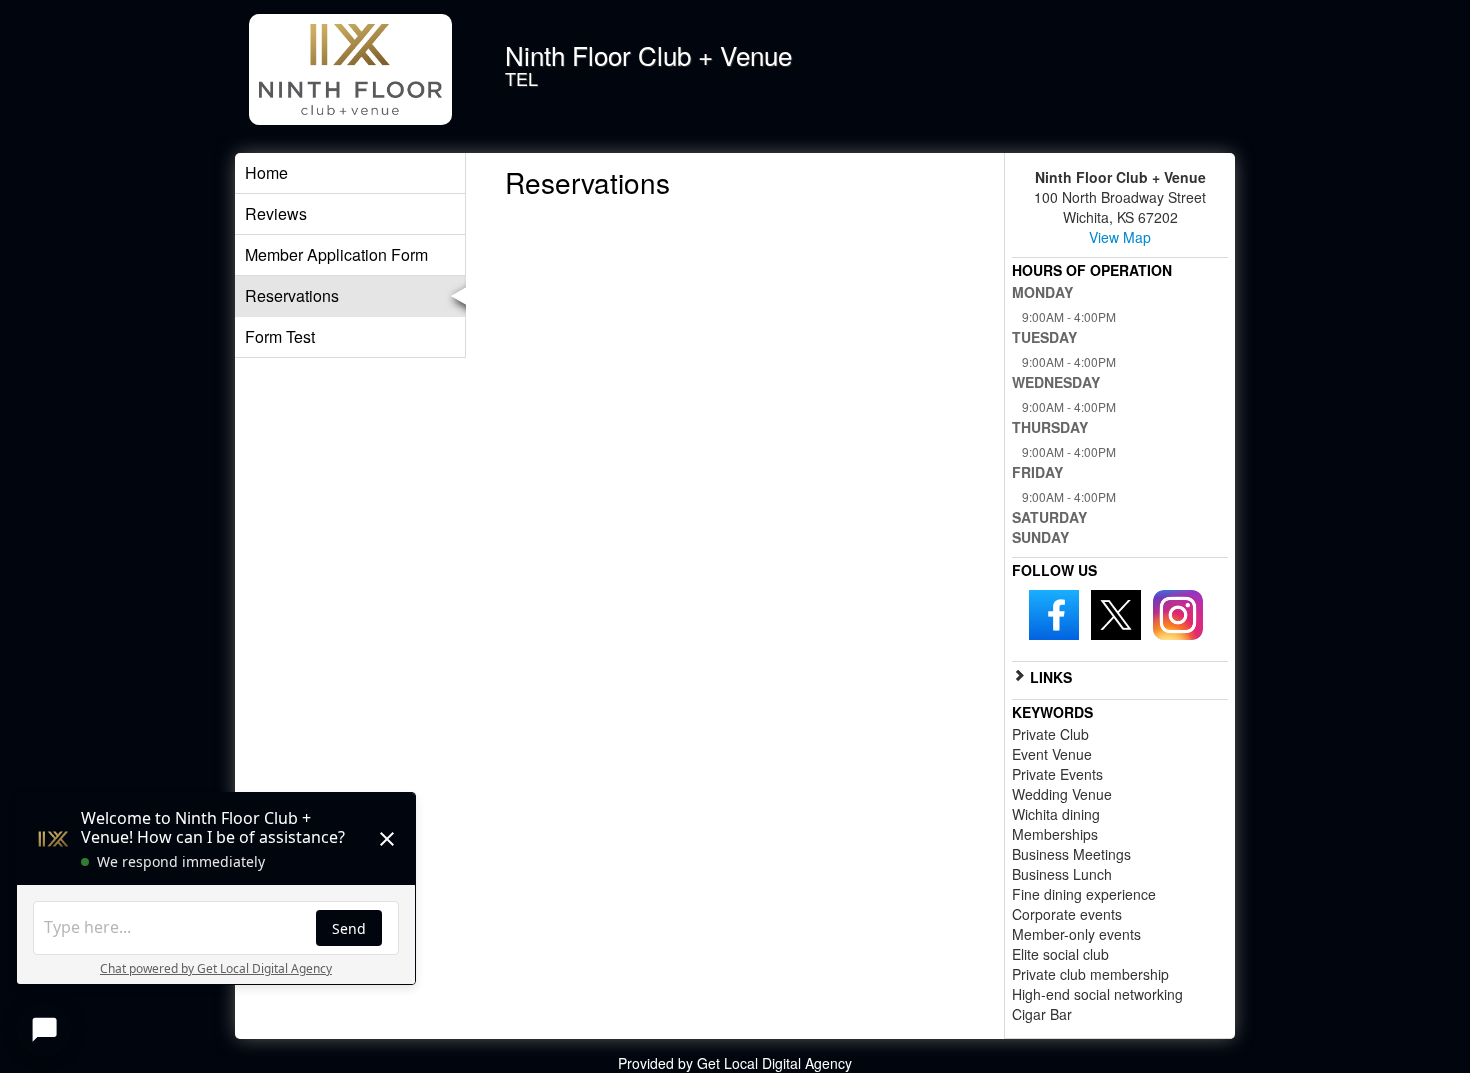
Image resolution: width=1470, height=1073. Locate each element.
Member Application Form (336, 254)
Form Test (280, 336)
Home (266, 172)
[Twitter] (1116, 613)
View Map (1120, 237)
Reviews (276, 213)
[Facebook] (1054, 613)
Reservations (292, 295)
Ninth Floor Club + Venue (648, 54)
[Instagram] (1178, 613)
